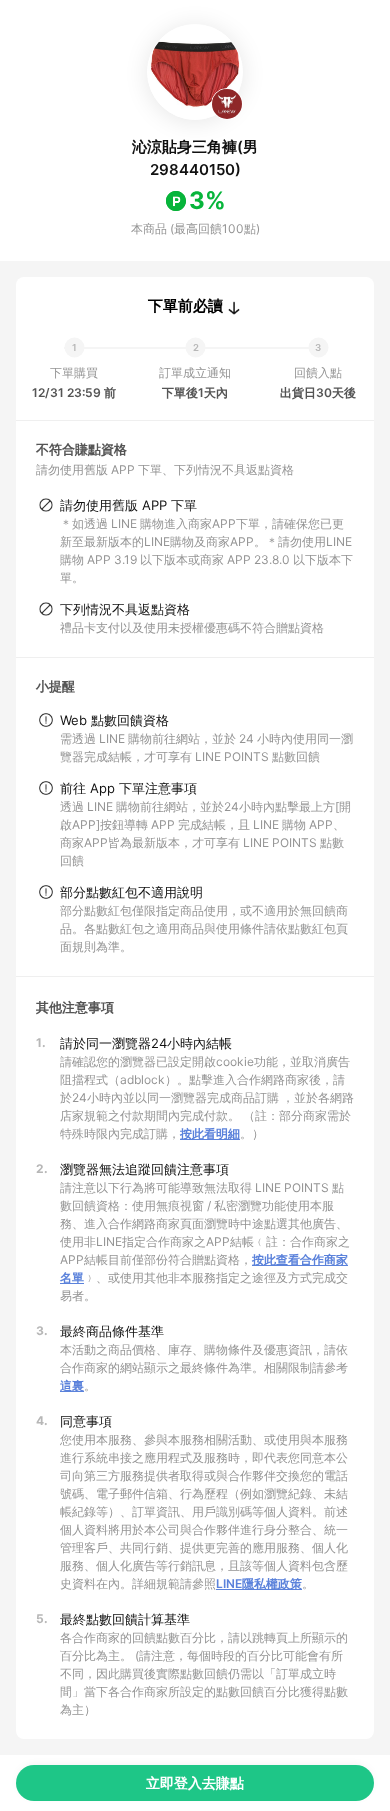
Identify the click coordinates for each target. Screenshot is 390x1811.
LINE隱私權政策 (259, 1583)
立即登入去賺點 (195, 1782)
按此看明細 (210, 1133)
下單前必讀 (185, 306)
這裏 (72, 1385)
